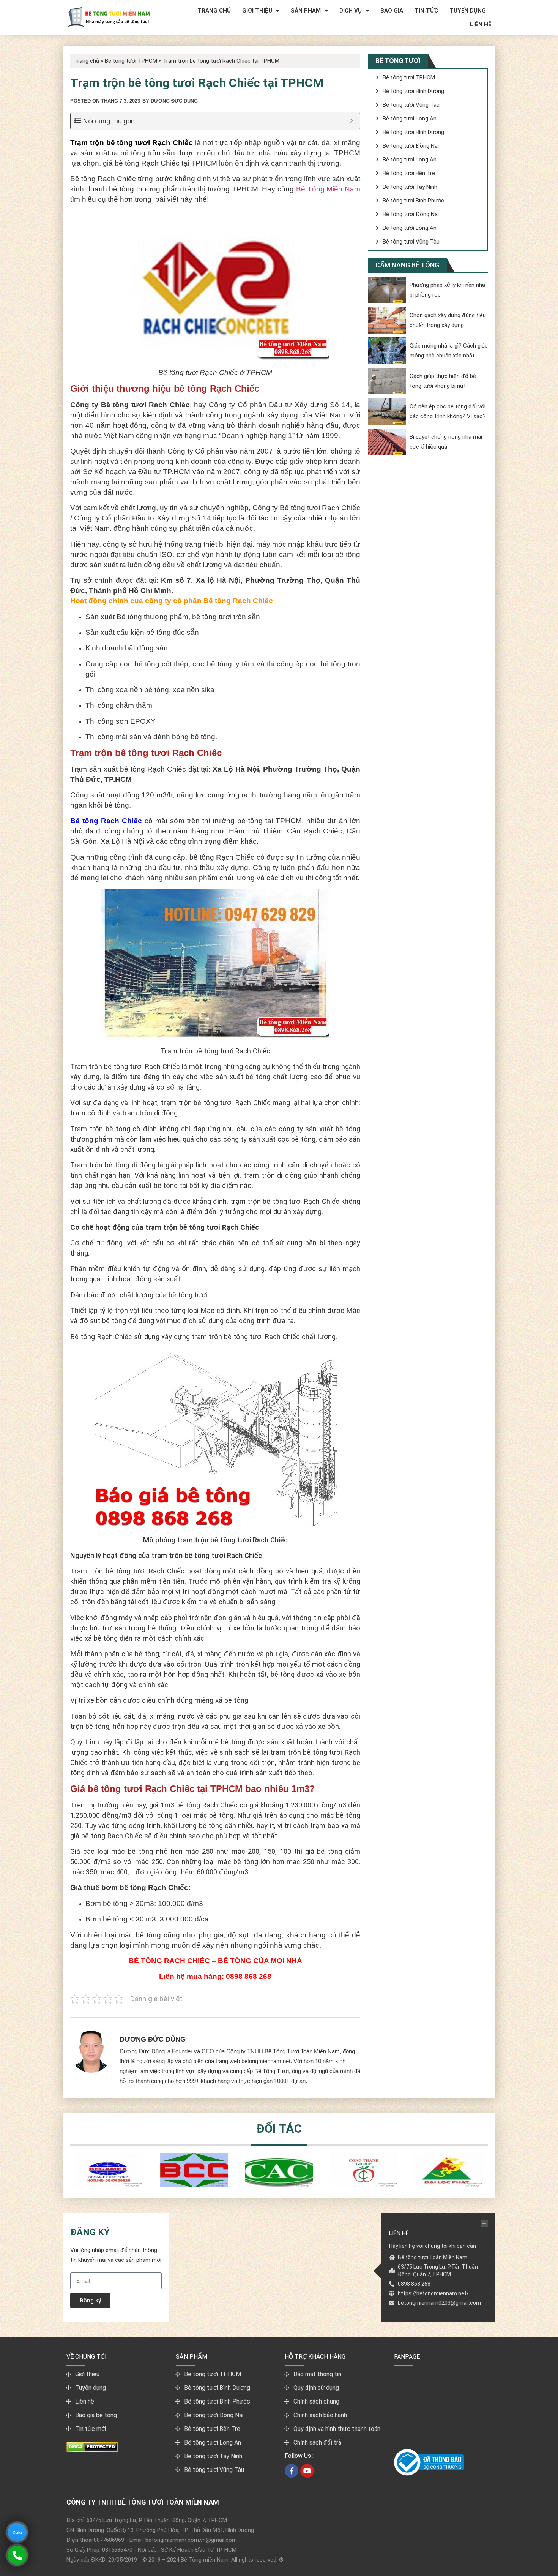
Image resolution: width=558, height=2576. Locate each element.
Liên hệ (481, 24)
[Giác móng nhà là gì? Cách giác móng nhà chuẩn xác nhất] (387, 351)
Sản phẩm (306, 11)
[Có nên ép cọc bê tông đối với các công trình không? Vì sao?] (387, 411)
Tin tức (426, 11)
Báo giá (392, 11)
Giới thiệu (257, 11)
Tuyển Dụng (468, 11)
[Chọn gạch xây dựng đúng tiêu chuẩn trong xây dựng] (387, 320)
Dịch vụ (351, 11)
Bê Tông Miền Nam (328, 189)
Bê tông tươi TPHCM (131, 61)
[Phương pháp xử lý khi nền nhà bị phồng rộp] (387, 290)
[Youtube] (307, 2471)
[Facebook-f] (292, 2471)
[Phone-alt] (17, 2555)
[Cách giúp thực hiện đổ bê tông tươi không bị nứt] (387, 381)
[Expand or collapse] (351, 121)
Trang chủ (214, 11)
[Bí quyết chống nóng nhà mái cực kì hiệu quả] (387, 442)
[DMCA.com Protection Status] (92, 2450)
